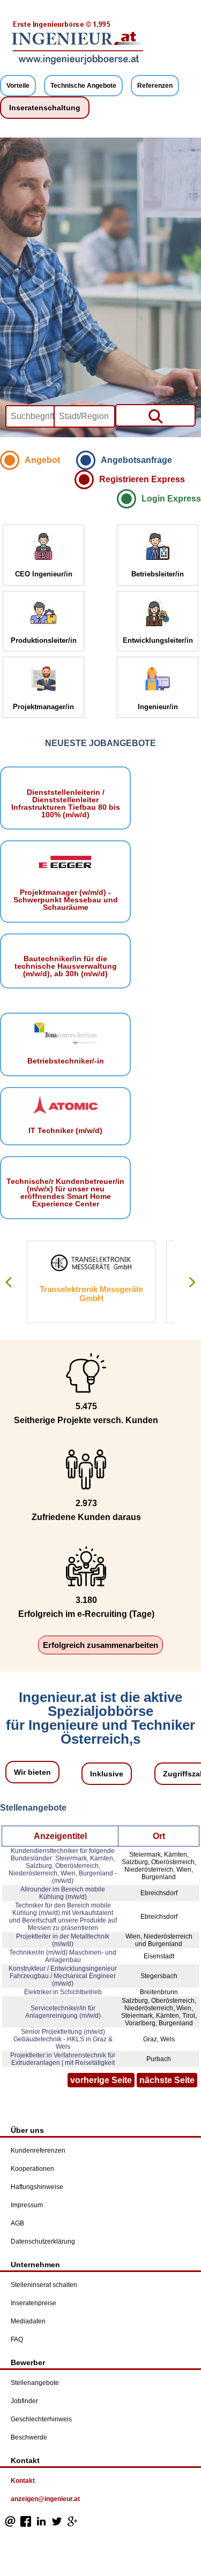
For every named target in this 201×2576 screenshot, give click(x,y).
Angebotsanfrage (136, 460)
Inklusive (107, 1774)
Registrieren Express (142, 479)
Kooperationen (32, 2169)
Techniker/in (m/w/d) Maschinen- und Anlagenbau (63, 1956)
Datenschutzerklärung (43, 2241)
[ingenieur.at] (78, 63)
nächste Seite (167, 2080)
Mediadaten (28, 2321)
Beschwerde (29, 2437)
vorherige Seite (101, 2080)
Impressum (27, 2205)
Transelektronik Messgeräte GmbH (91, 1294)
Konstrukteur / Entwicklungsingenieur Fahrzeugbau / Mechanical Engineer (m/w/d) (63, 1976)
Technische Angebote (83, 86)
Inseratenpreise (33, 2303)
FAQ (17, 2339)
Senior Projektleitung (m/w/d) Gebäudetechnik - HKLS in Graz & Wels (63, 2039)
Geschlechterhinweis (41, 2419)
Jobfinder (24, 2401)
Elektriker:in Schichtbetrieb (63, 1992)
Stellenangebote (35, 2383)
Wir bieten (32, 1772)
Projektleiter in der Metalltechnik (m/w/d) (63, 1940)
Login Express (171, 499)
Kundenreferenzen (38, 2151)
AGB (17, 2223)
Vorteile (18, 86)
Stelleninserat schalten (44, 2285)
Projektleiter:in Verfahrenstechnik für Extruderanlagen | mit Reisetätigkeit (63, 2059)
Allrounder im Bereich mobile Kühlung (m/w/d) (63, 1893)
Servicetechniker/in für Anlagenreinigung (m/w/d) (63, 2012)
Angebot (42, 460)
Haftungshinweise (37, 2187)
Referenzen (155, 86)
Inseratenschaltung (45, 108)
